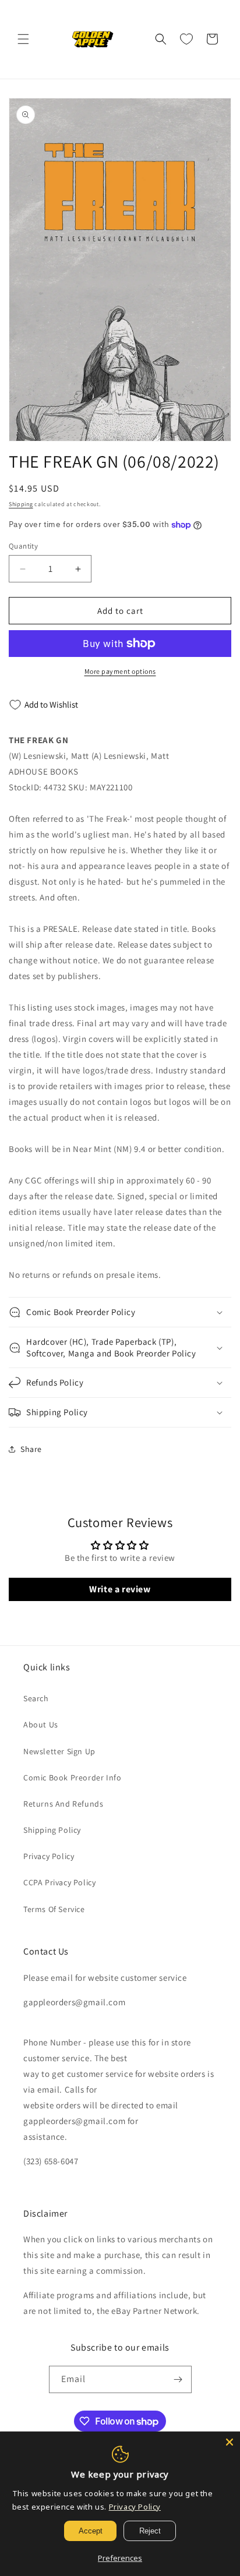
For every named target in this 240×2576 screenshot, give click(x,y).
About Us (41, 1725)
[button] (23, 39)
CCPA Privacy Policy (59, 1882)
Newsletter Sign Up (59, 1751)
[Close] (230, 2442)
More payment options (120, 671)
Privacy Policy (49, 1856)
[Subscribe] (178, 2379)
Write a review (120, 1589)
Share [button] (31, 1449)
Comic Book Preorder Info (72, 1778)
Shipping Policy (52, 1830)
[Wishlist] (186, 39)
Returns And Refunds (63, 1804)
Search (36, 1698)
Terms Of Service (54, 1909)
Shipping (21, 504)
